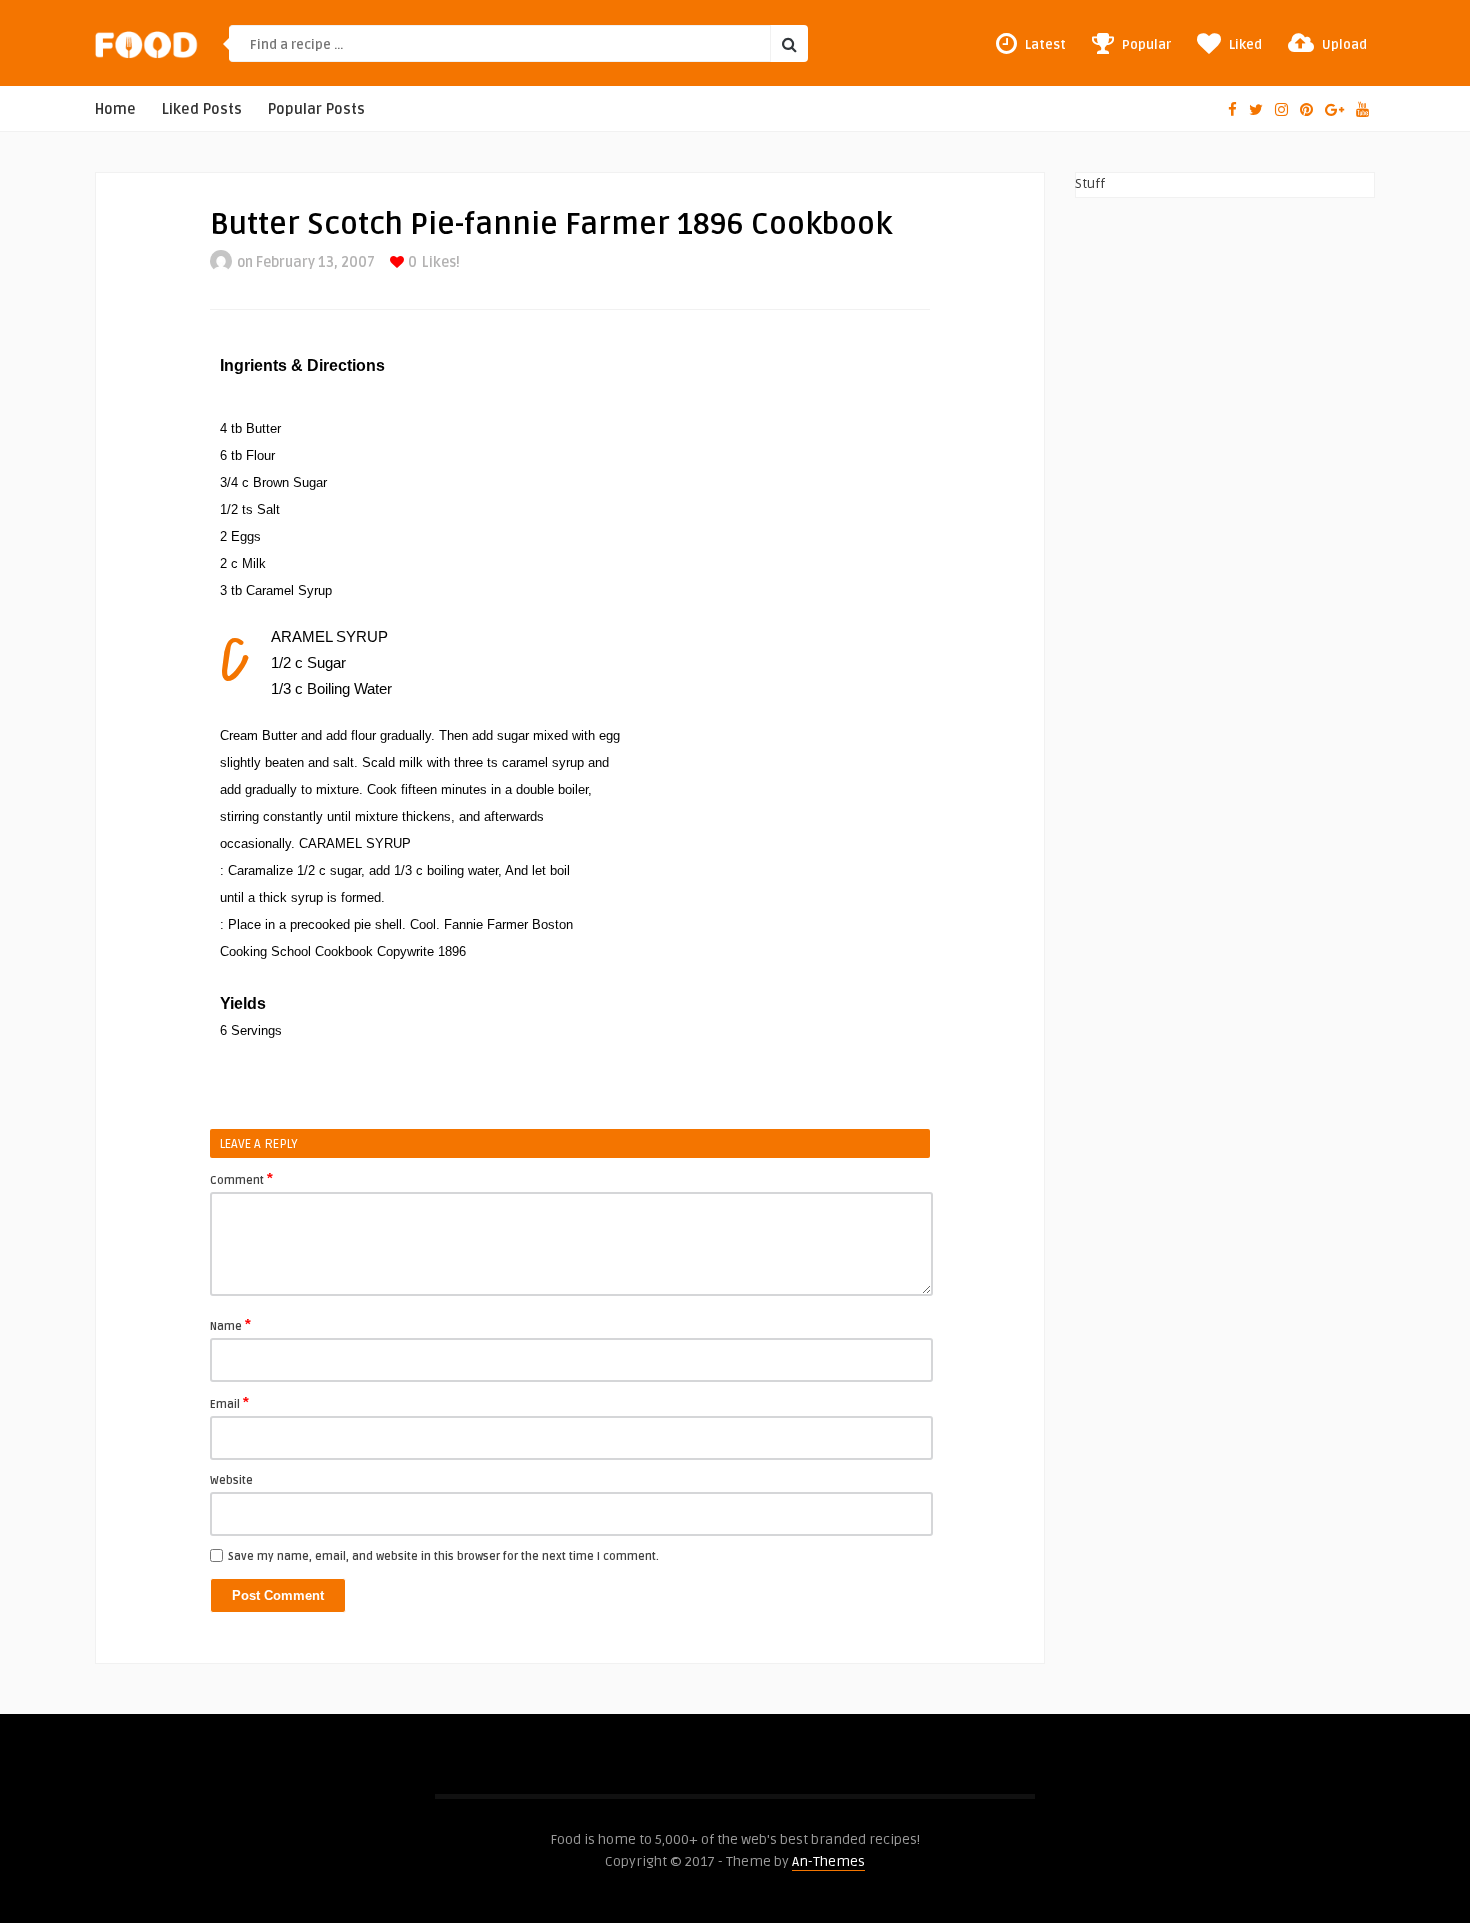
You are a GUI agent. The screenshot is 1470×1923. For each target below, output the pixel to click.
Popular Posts (316, 109)
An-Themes (828, 1861)
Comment (241, 1179)
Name (230, 1325)
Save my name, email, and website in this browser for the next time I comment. (443, 1556)
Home (115, 109)
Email (229, 1403)
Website (231, 1480)
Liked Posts (202, 109)
